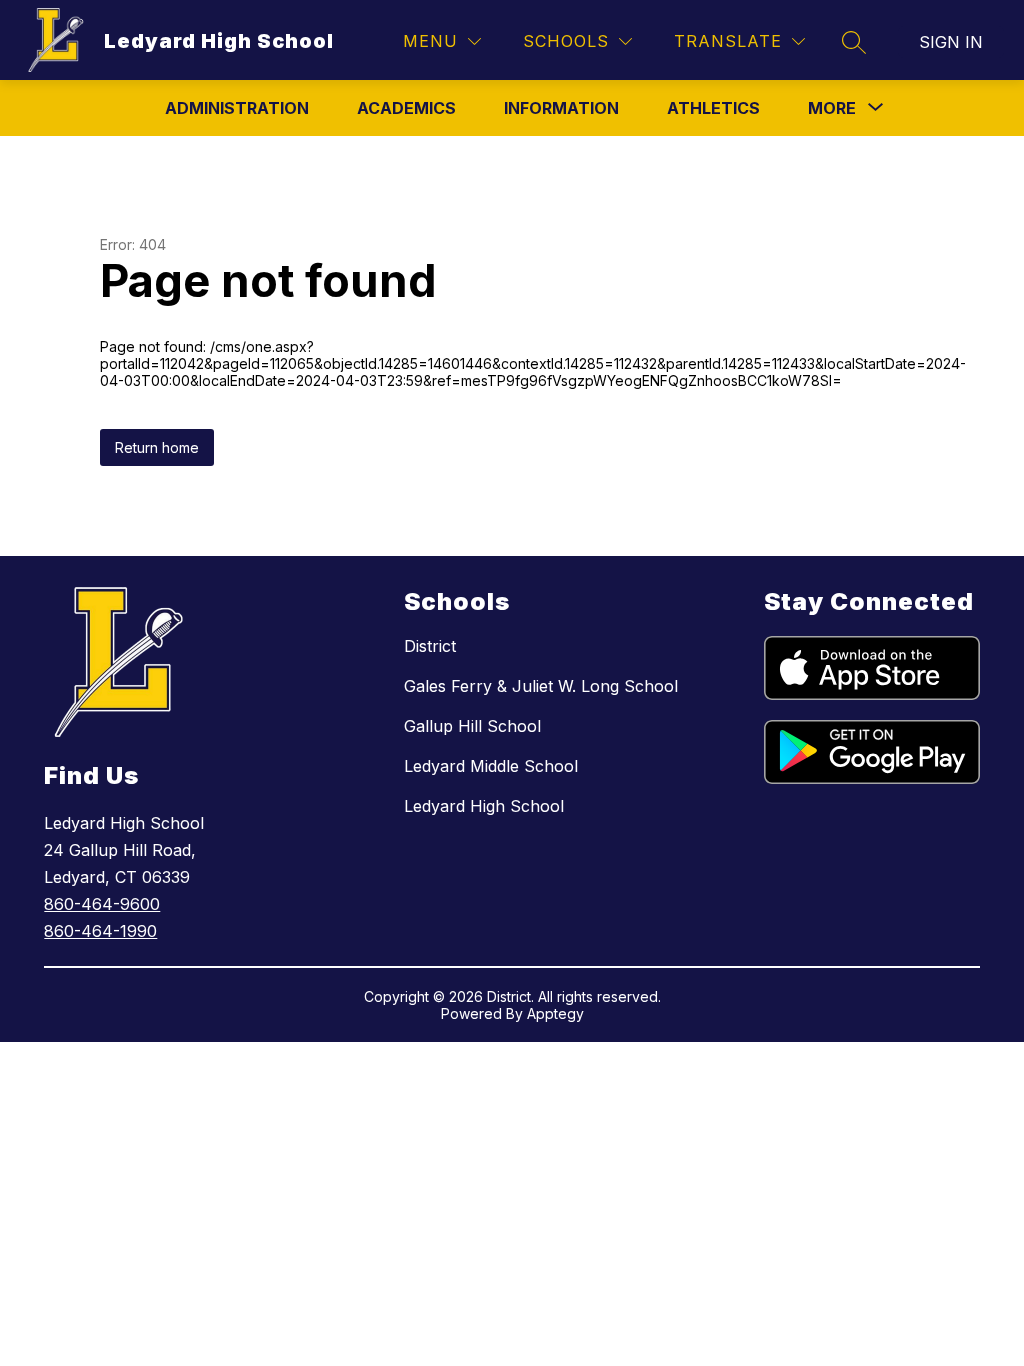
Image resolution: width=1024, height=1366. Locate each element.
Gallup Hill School (472, 726)
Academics (406, 108)
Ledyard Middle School (491, 766)
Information (561, 108)
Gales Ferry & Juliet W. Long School (541, 686)
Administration (237, 108)
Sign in (951, 42)
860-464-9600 (102, 904)
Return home (157, 447)
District (430, 646)
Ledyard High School (484, 806)
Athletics (713, 108)
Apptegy (555, 1013)
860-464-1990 (100, 931)
